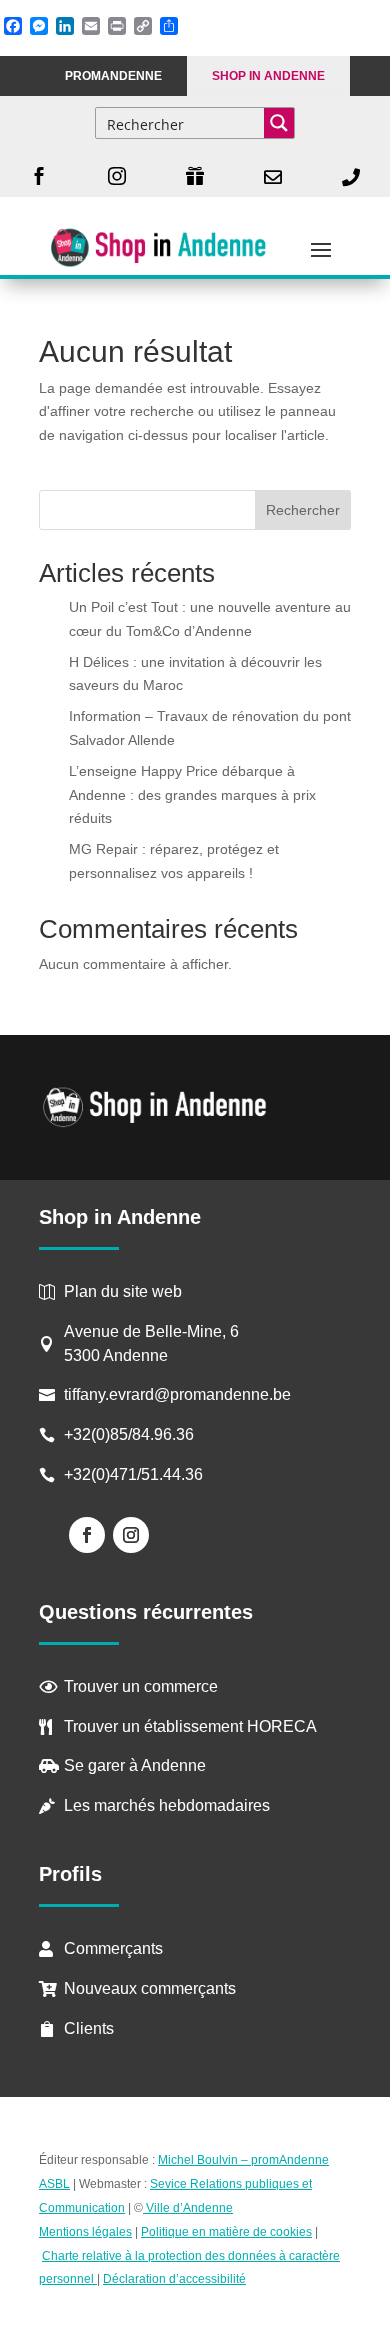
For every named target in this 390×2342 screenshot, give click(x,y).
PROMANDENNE (113, 76)
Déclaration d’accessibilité (174, 2279)
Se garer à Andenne (135, 1765)
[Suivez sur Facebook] (87, 1535)
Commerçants (113, 1948)
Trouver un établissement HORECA (190, 1726)
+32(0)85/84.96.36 (129, 1434)
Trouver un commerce (141, 1686)
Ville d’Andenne (189, 2208)
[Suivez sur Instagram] (131, 1535)
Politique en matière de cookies (226, 2232)
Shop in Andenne (268, 76)
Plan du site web (123, 1291)
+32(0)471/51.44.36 (135, 1474)
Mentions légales (85, 2232)
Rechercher (303, 510)
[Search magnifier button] (279, 123)
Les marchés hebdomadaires (167, 1805)
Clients (89, 2028)
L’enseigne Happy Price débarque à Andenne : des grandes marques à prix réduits (192, 795)
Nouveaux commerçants (150, 1988)
